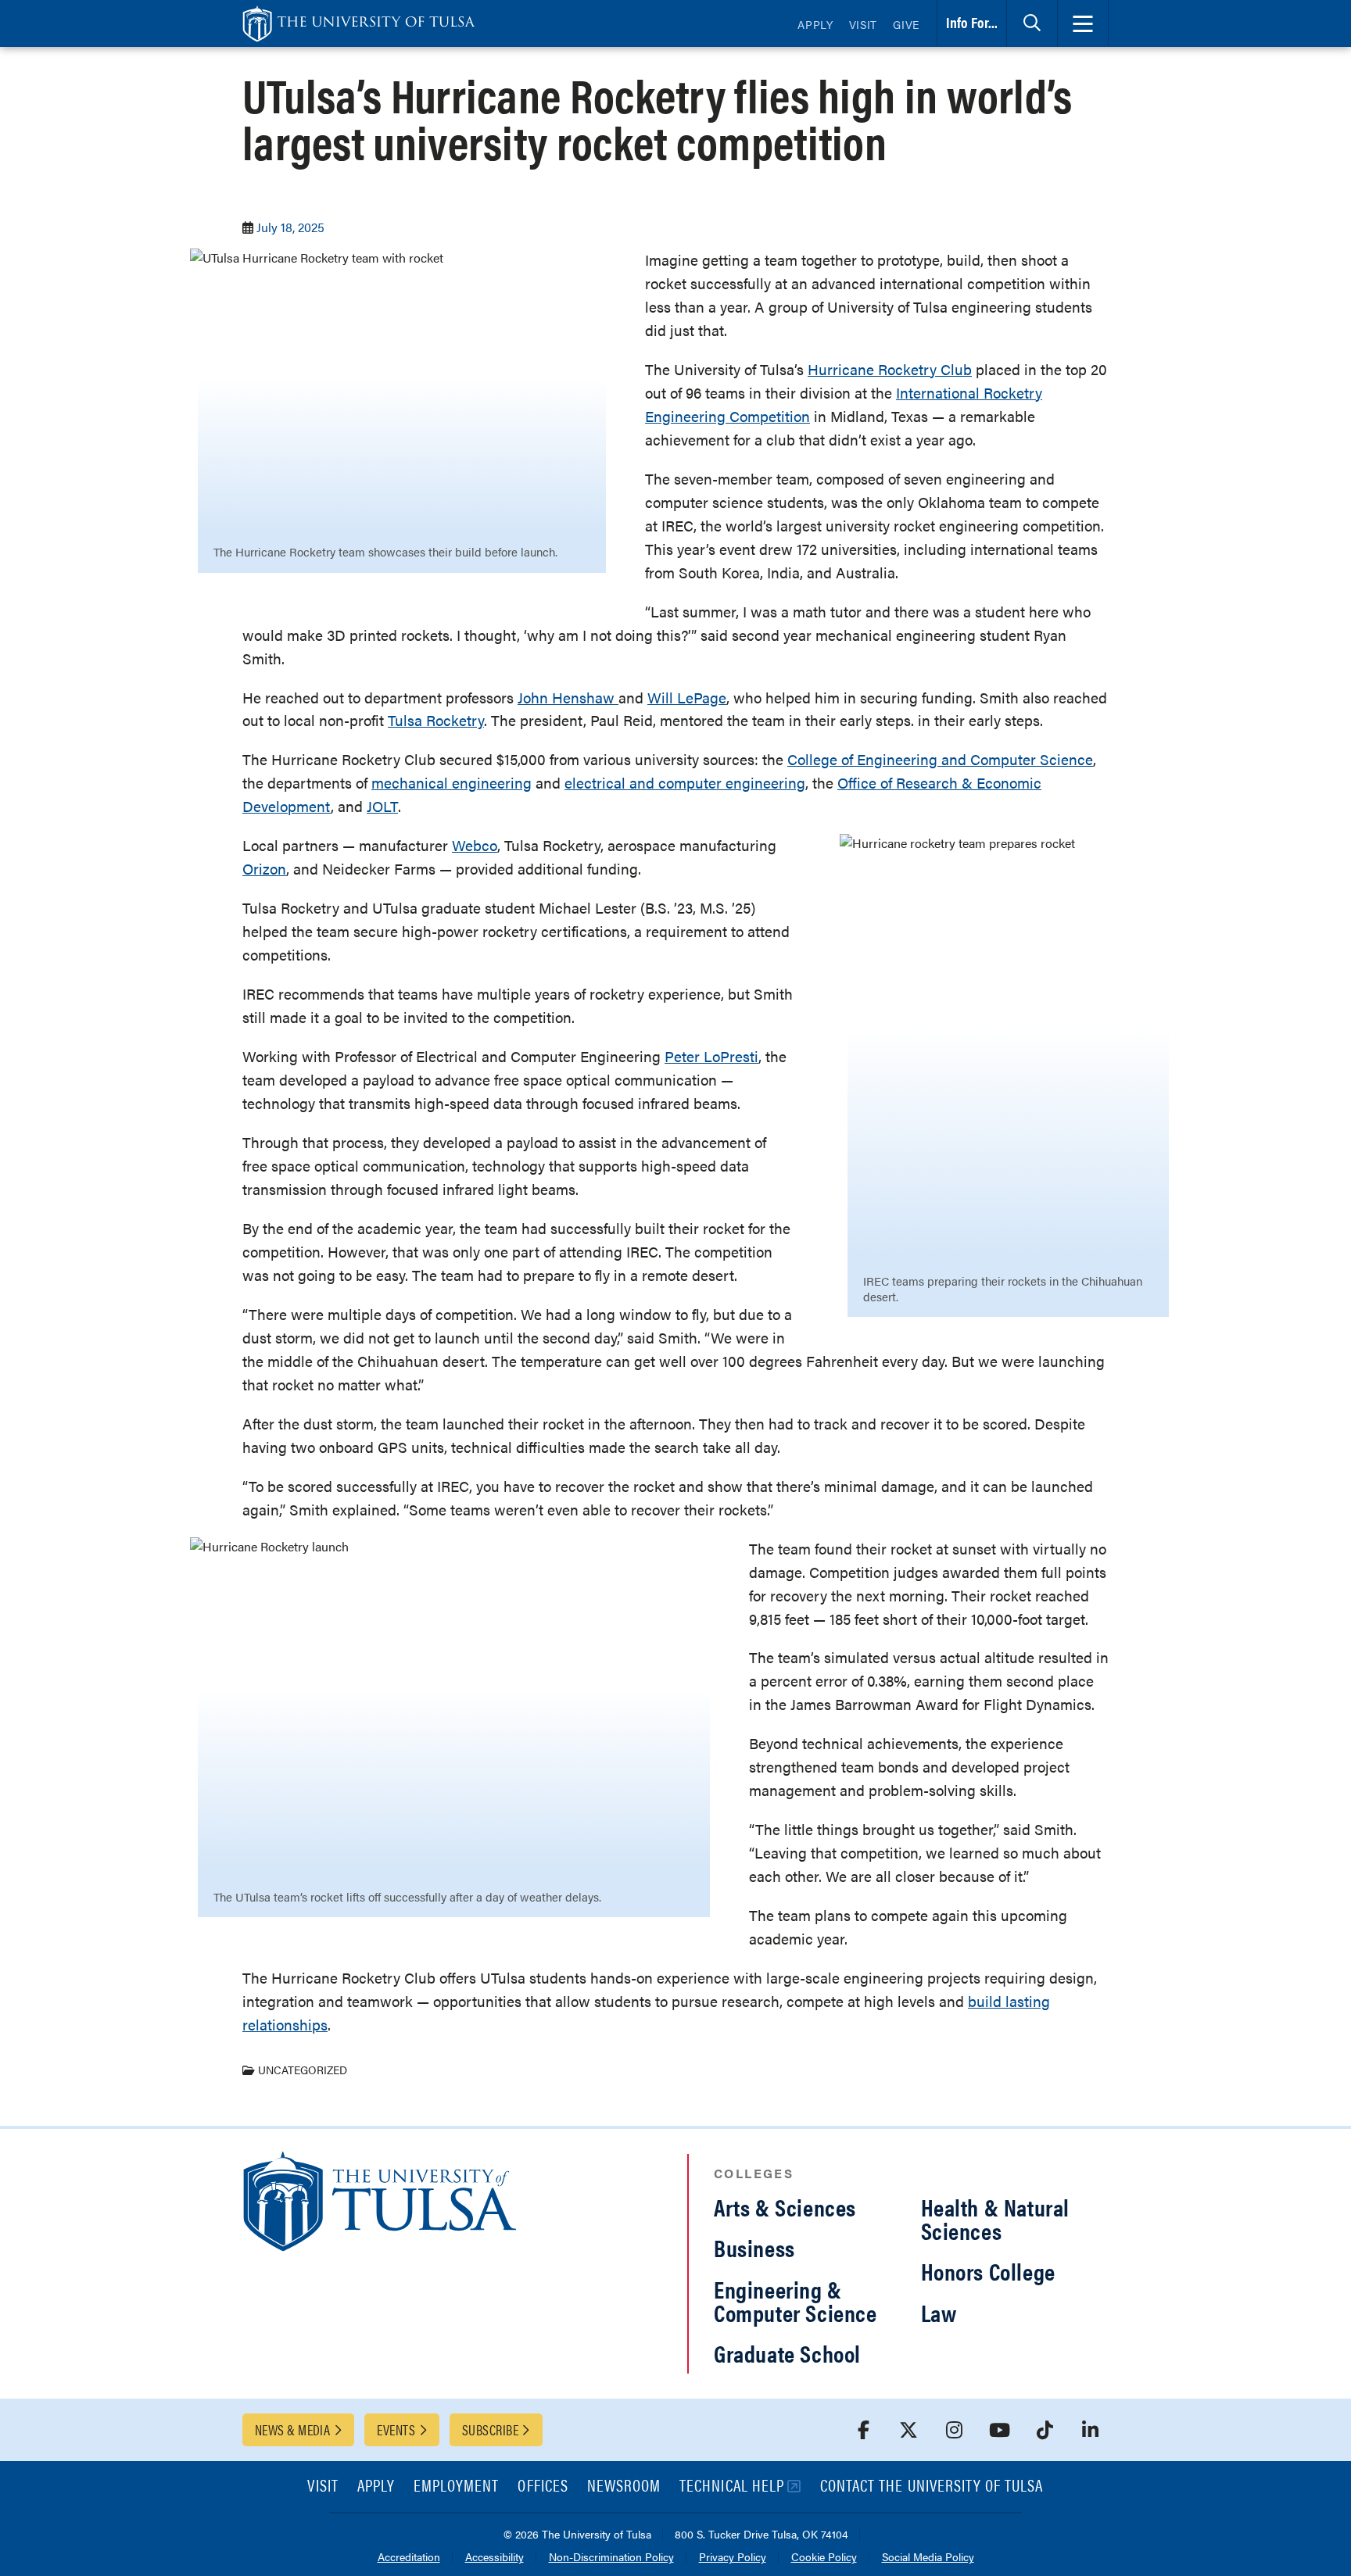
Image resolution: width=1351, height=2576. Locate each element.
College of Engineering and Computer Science (940, 759)
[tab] (1032, 23)
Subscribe (490, 2429)
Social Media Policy (928, 2558)
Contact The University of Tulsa (932, 2487)
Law (939, 2312)
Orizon (264, 869)
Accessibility (495, 2558)
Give (906, 24)
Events (396, 2429)
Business (754, 2247)
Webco (475, 845)
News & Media (292, 2429)
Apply (815, 24)
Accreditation (409, 2558)
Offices (543, 2487)
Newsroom (624, 2487)
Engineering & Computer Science (796, 2301)
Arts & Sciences (785, 2207)
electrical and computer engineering (685, 783)
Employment (457, 2487)
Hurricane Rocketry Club (890, 369)
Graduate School (787, 2353)
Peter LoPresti (711, 1056)
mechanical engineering (452, 783)
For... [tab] (972, 22)
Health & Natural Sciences (996, 2218)
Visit (864, 24)
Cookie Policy (824, 2558)
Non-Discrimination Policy (611, 2558)
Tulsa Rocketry (436, 720)
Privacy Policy (733, 2558)
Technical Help (732, 2487)
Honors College (988, 2271)
